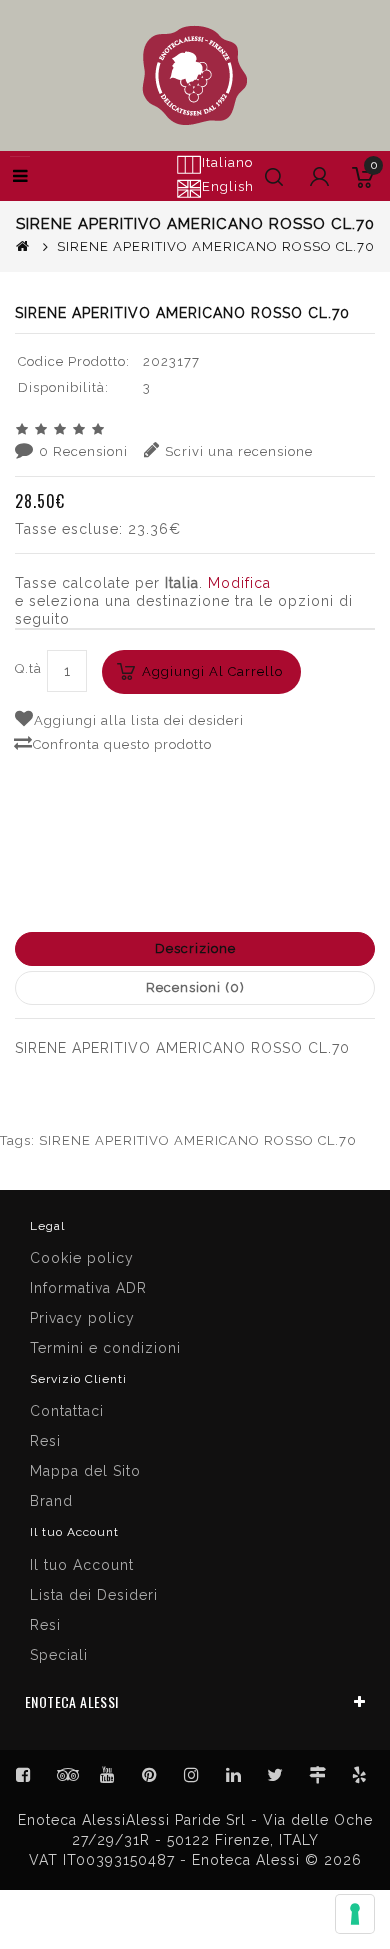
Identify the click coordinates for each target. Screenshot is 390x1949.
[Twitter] (66, 1775)
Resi (45, 1441)
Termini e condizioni (105, 1348)
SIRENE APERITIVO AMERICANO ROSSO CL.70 (198, 1140)
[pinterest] (150, 1775)
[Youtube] (108, 1775)
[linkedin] (234, 1775)
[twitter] (276, 1775)
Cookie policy (82, 1258)
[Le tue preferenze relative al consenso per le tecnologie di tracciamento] (355, 1914)
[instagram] (192, 1775)
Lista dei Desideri (94, 1595)
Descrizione (195, 948)
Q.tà (28, 668)
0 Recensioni (83, 451)
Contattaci (67, 1411)
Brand (51, 1501)
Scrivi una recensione (239, 451)
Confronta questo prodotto (122, 744)
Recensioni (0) (195, 987)
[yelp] (360, 1775)
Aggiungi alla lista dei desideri (139, 720)
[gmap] (318, 1775)
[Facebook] (24, 1775)
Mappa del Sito (85, 1471)
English (228, 186)
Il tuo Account (82, 1565)
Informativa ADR (88, 1288)
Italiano (227, 162)
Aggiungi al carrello (212, 671)
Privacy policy (82, 1318)
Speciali (59, 1655)
